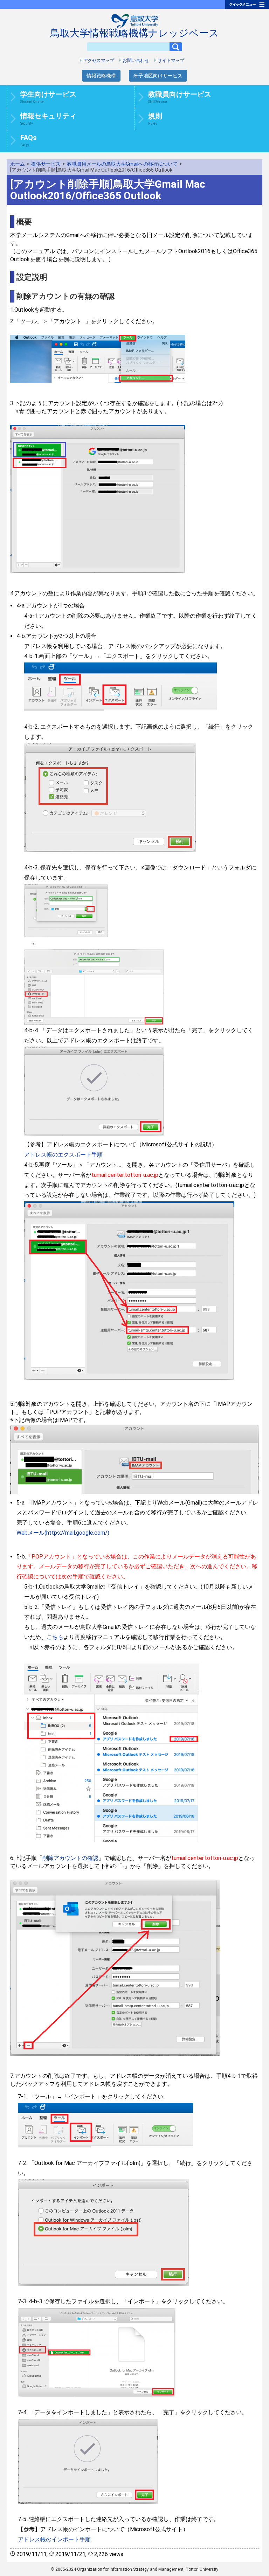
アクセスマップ (99, 60)
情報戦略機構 (101, 76)
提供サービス (46, 164)
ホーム (18, 164)
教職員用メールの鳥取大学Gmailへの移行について (122, 164)
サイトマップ (171, 60)
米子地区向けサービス (158, 76)
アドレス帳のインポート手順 (54, 2539)
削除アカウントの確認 (70, 1858)
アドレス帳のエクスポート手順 (63, 1155)
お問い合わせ (136, 60)
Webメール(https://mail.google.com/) (63, 1533)
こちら (55, 1637)
